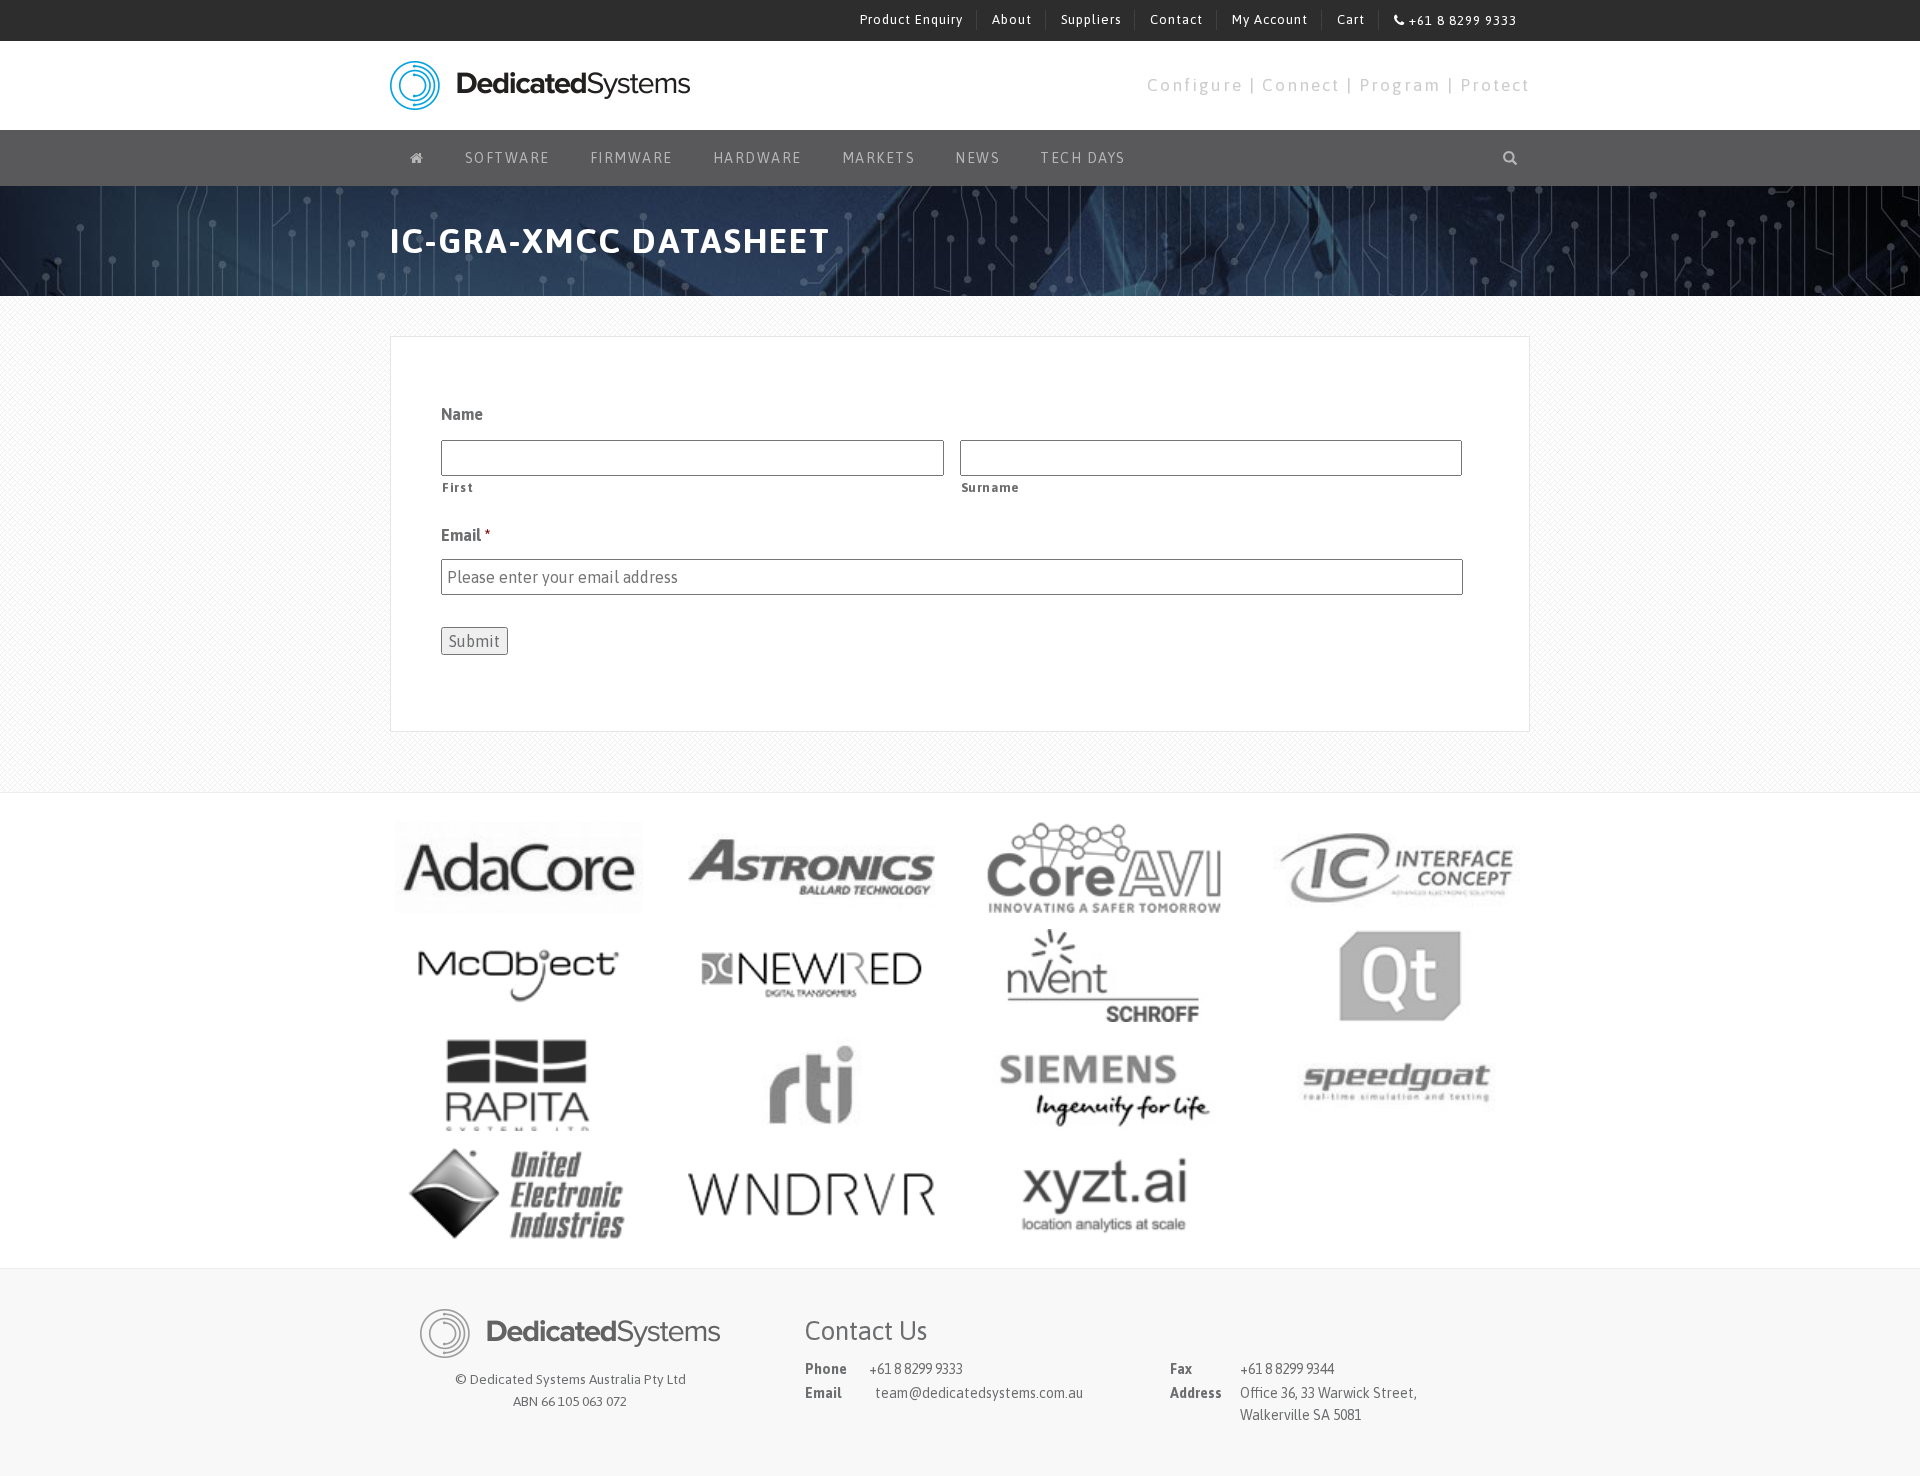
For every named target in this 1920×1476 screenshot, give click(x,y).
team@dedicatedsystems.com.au (979, 1393)
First (457, 487)
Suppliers (1091, 19)
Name (462, 414)
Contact (1176, 19)
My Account (1270, 19)
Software (507, 158)
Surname (991, 487)
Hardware (757, 158)
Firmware (631, 158)
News (977, 158)
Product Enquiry (911, 19)
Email (465, 535)
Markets (879, 158)
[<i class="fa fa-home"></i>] (417, 158)
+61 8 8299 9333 (1461, 20)
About (1012, 19)
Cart (1351, 19)
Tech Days (1083, 158)
